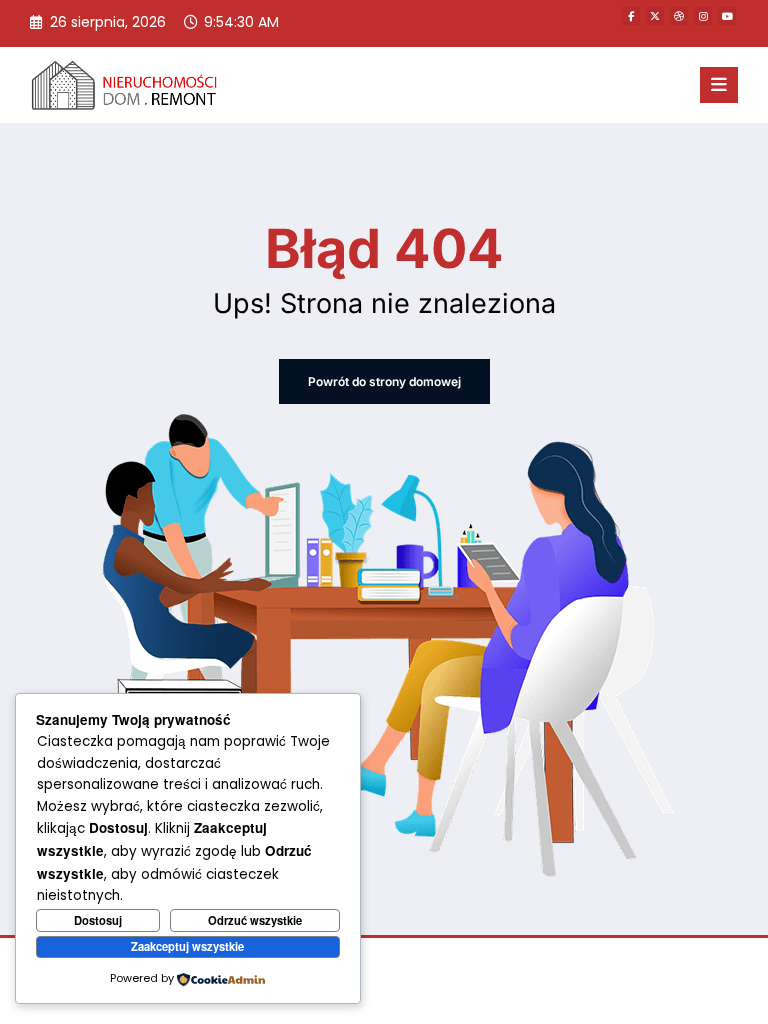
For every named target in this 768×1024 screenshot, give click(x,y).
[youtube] (727, 16)
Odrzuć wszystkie (255, 920)
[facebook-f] (631, 16)
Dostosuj (98, 920)
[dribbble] (679, 16)
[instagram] (703, 16)
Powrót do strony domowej (384, 381)
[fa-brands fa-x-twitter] (655, 16)
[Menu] (719, 85)
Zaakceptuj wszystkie (187, 946)
